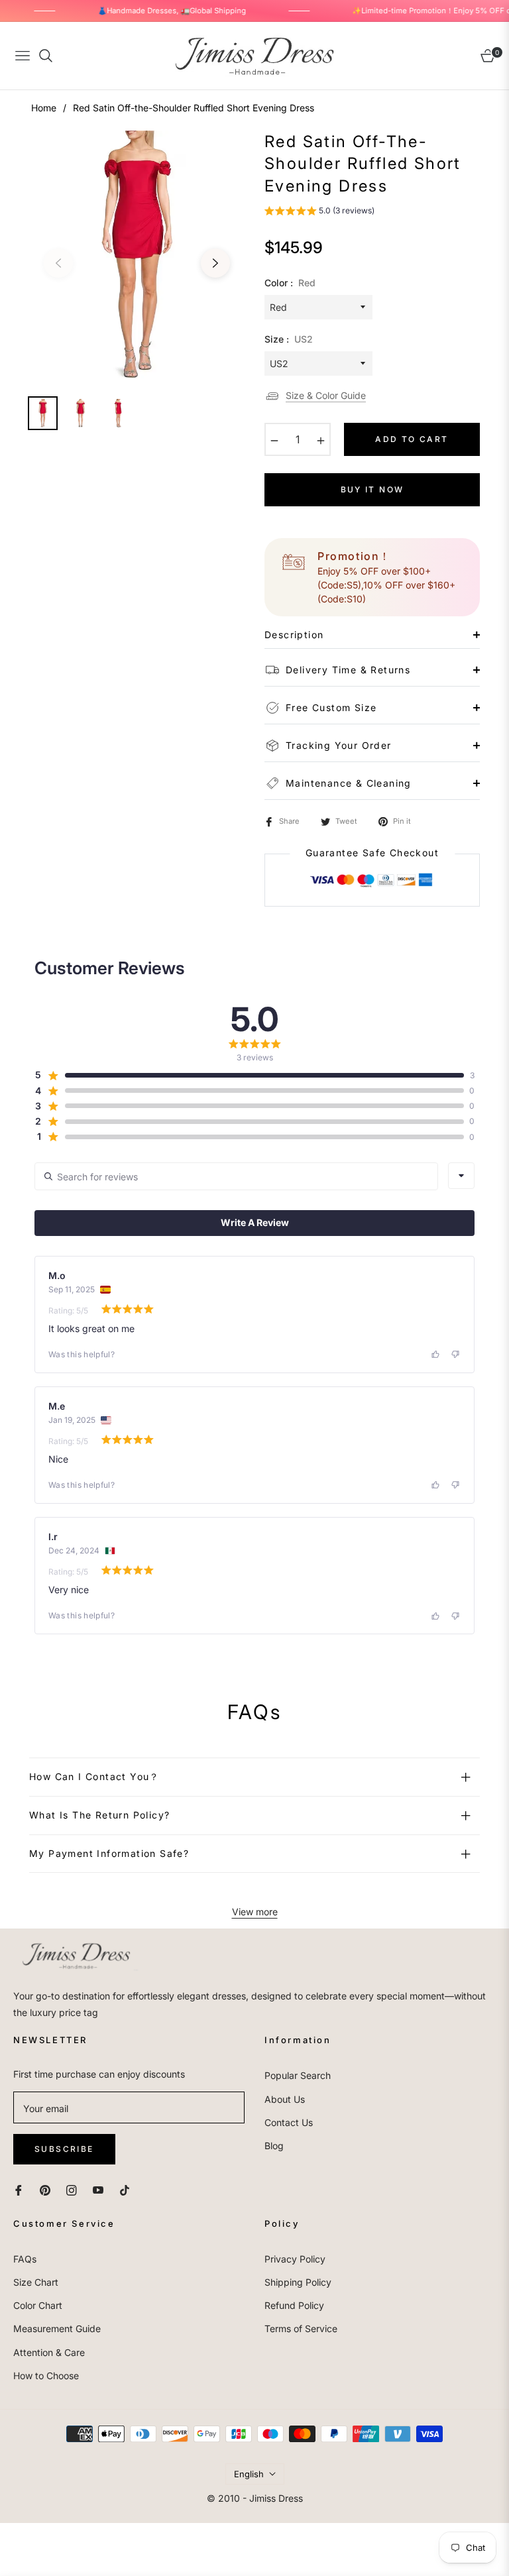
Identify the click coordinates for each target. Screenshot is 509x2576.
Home (44, 108)
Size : (289, 339)
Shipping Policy (298, 2282)
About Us (285, 2099)
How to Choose (46, 2376)
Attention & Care (49, 2352)
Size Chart (36, 2282)
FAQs (25, 2259)
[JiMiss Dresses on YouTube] (98, 2189)
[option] (137, 255)
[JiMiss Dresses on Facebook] (19, 2189)
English (249, 2474)
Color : (290, 283)
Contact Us (289, 2122)
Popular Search (298, 2075)
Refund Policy (294, 2305)
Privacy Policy (295, 2259)
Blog (274, 2146)
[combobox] (461, 1176)
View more (255, 1912)
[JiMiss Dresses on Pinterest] (45, 2189)
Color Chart (38, 2305)
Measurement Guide (57, 2328)
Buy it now (372, 489)
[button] (319, 212)
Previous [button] (58, 263)
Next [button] (215, 263)
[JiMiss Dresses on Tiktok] (128, 2189)
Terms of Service (301, 2328)
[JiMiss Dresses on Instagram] (72, 2189)
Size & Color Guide (326, 395)
